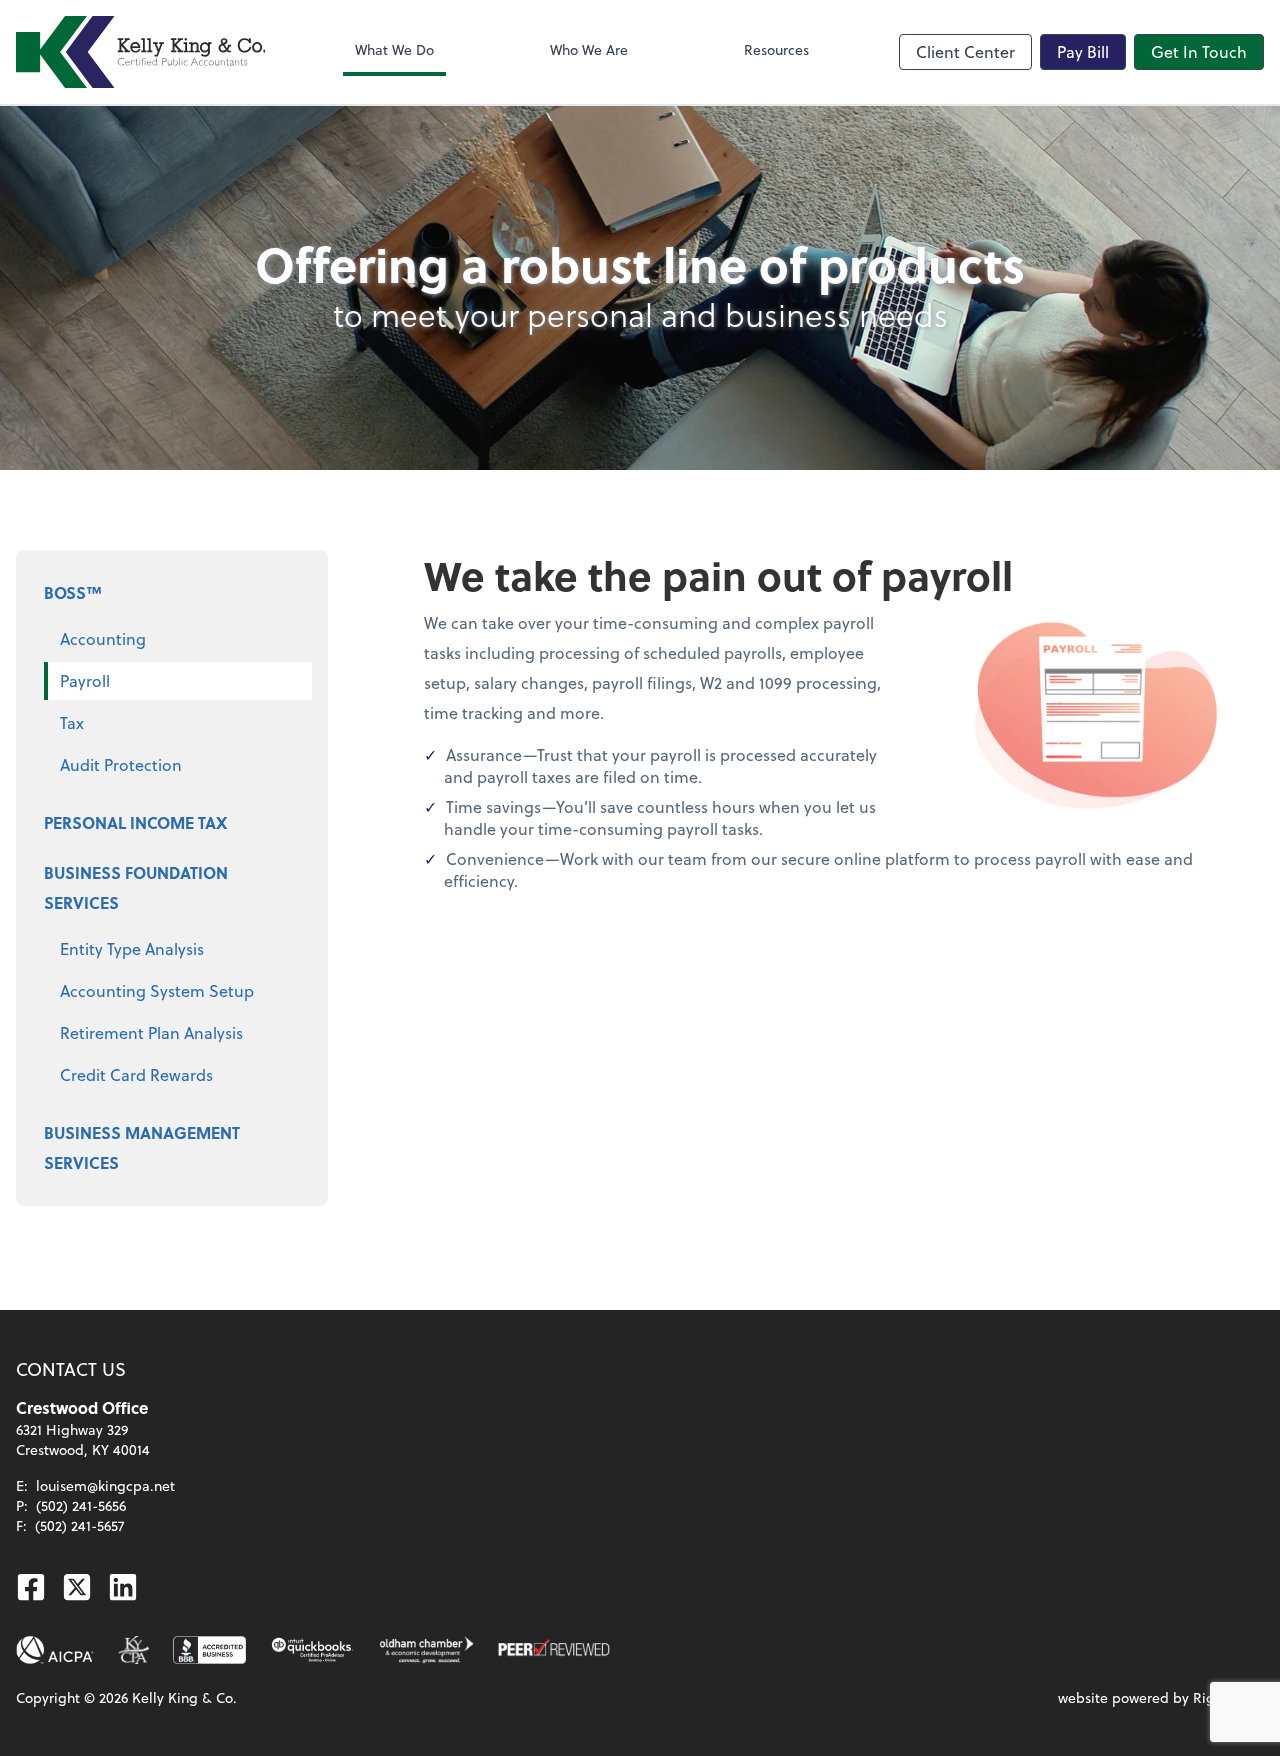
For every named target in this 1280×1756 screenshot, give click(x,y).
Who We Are (589, 49)
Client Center (965, 51)
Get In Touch (1199, 51)
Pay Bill (1083, 51)
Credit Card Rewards (136, 1074)
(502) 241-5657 (79, 1525)
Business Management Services (142, 1147)
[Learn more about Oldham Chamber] (426, 1650)
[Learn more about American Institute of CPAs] (55, 1650)
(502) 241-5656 (81, 1505)
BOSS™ (73, 592)
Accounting (103, 638)
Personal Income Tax (135, 822)
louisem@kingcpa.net (105, 1485)
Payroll (85, 680)
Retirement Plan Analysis (151, 1032)
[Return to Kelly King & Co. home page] (140, 52)
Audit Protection (121, 764)
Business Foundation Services (136, 887)
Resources (776, 49)
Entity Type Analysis (132, 948)
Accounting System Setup (157, 990)
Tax (72, 722)
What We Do (394, 49)
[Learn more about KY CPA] (133, 1650)
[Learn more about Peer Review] (554, 1650)
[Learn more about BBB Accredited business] (209, 1650)
